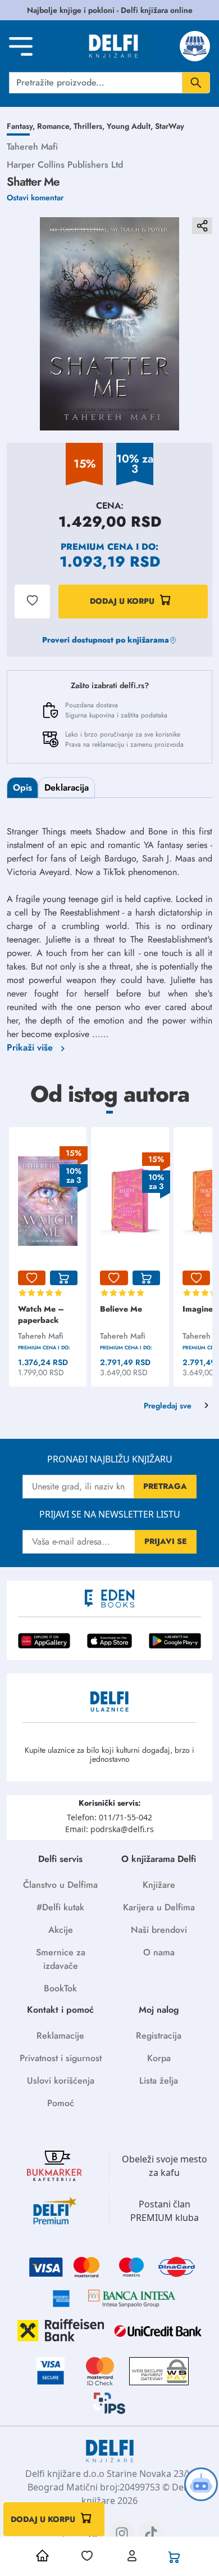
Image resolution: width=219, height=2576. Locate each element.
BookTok (60, 1988)
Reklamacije (60, 2036)
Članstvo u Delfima (60, 1885)
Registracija (159, 2036)
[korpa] (64, 1278)
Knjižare (159, 1885)
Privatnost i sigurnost (61, 2058)
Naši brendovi (159, 1930)
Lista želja (159, 2081)
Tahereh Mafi (32, 147)
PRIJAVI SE (166, 1541)
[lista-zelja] (32, 1278)
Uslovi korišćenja (61, 2081)
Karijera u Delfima (159, 1907)
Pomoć (61, 2103)
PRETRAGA (165, 1486)
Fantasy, (22, 126)
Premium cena (97, 547)
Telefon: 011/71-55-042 (109, 1817)
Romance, (55, 126)
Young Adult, (131, 126)
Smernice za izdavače (61, 1959)
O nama (159, 1952)
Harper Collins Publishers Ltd (65, 165)
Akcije (61, 1930)
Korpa (159, 2058)
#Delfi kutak (60, 1907)
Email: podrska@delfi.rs (109, 1829)
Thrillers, (90, 126)
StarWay (170, 126)
